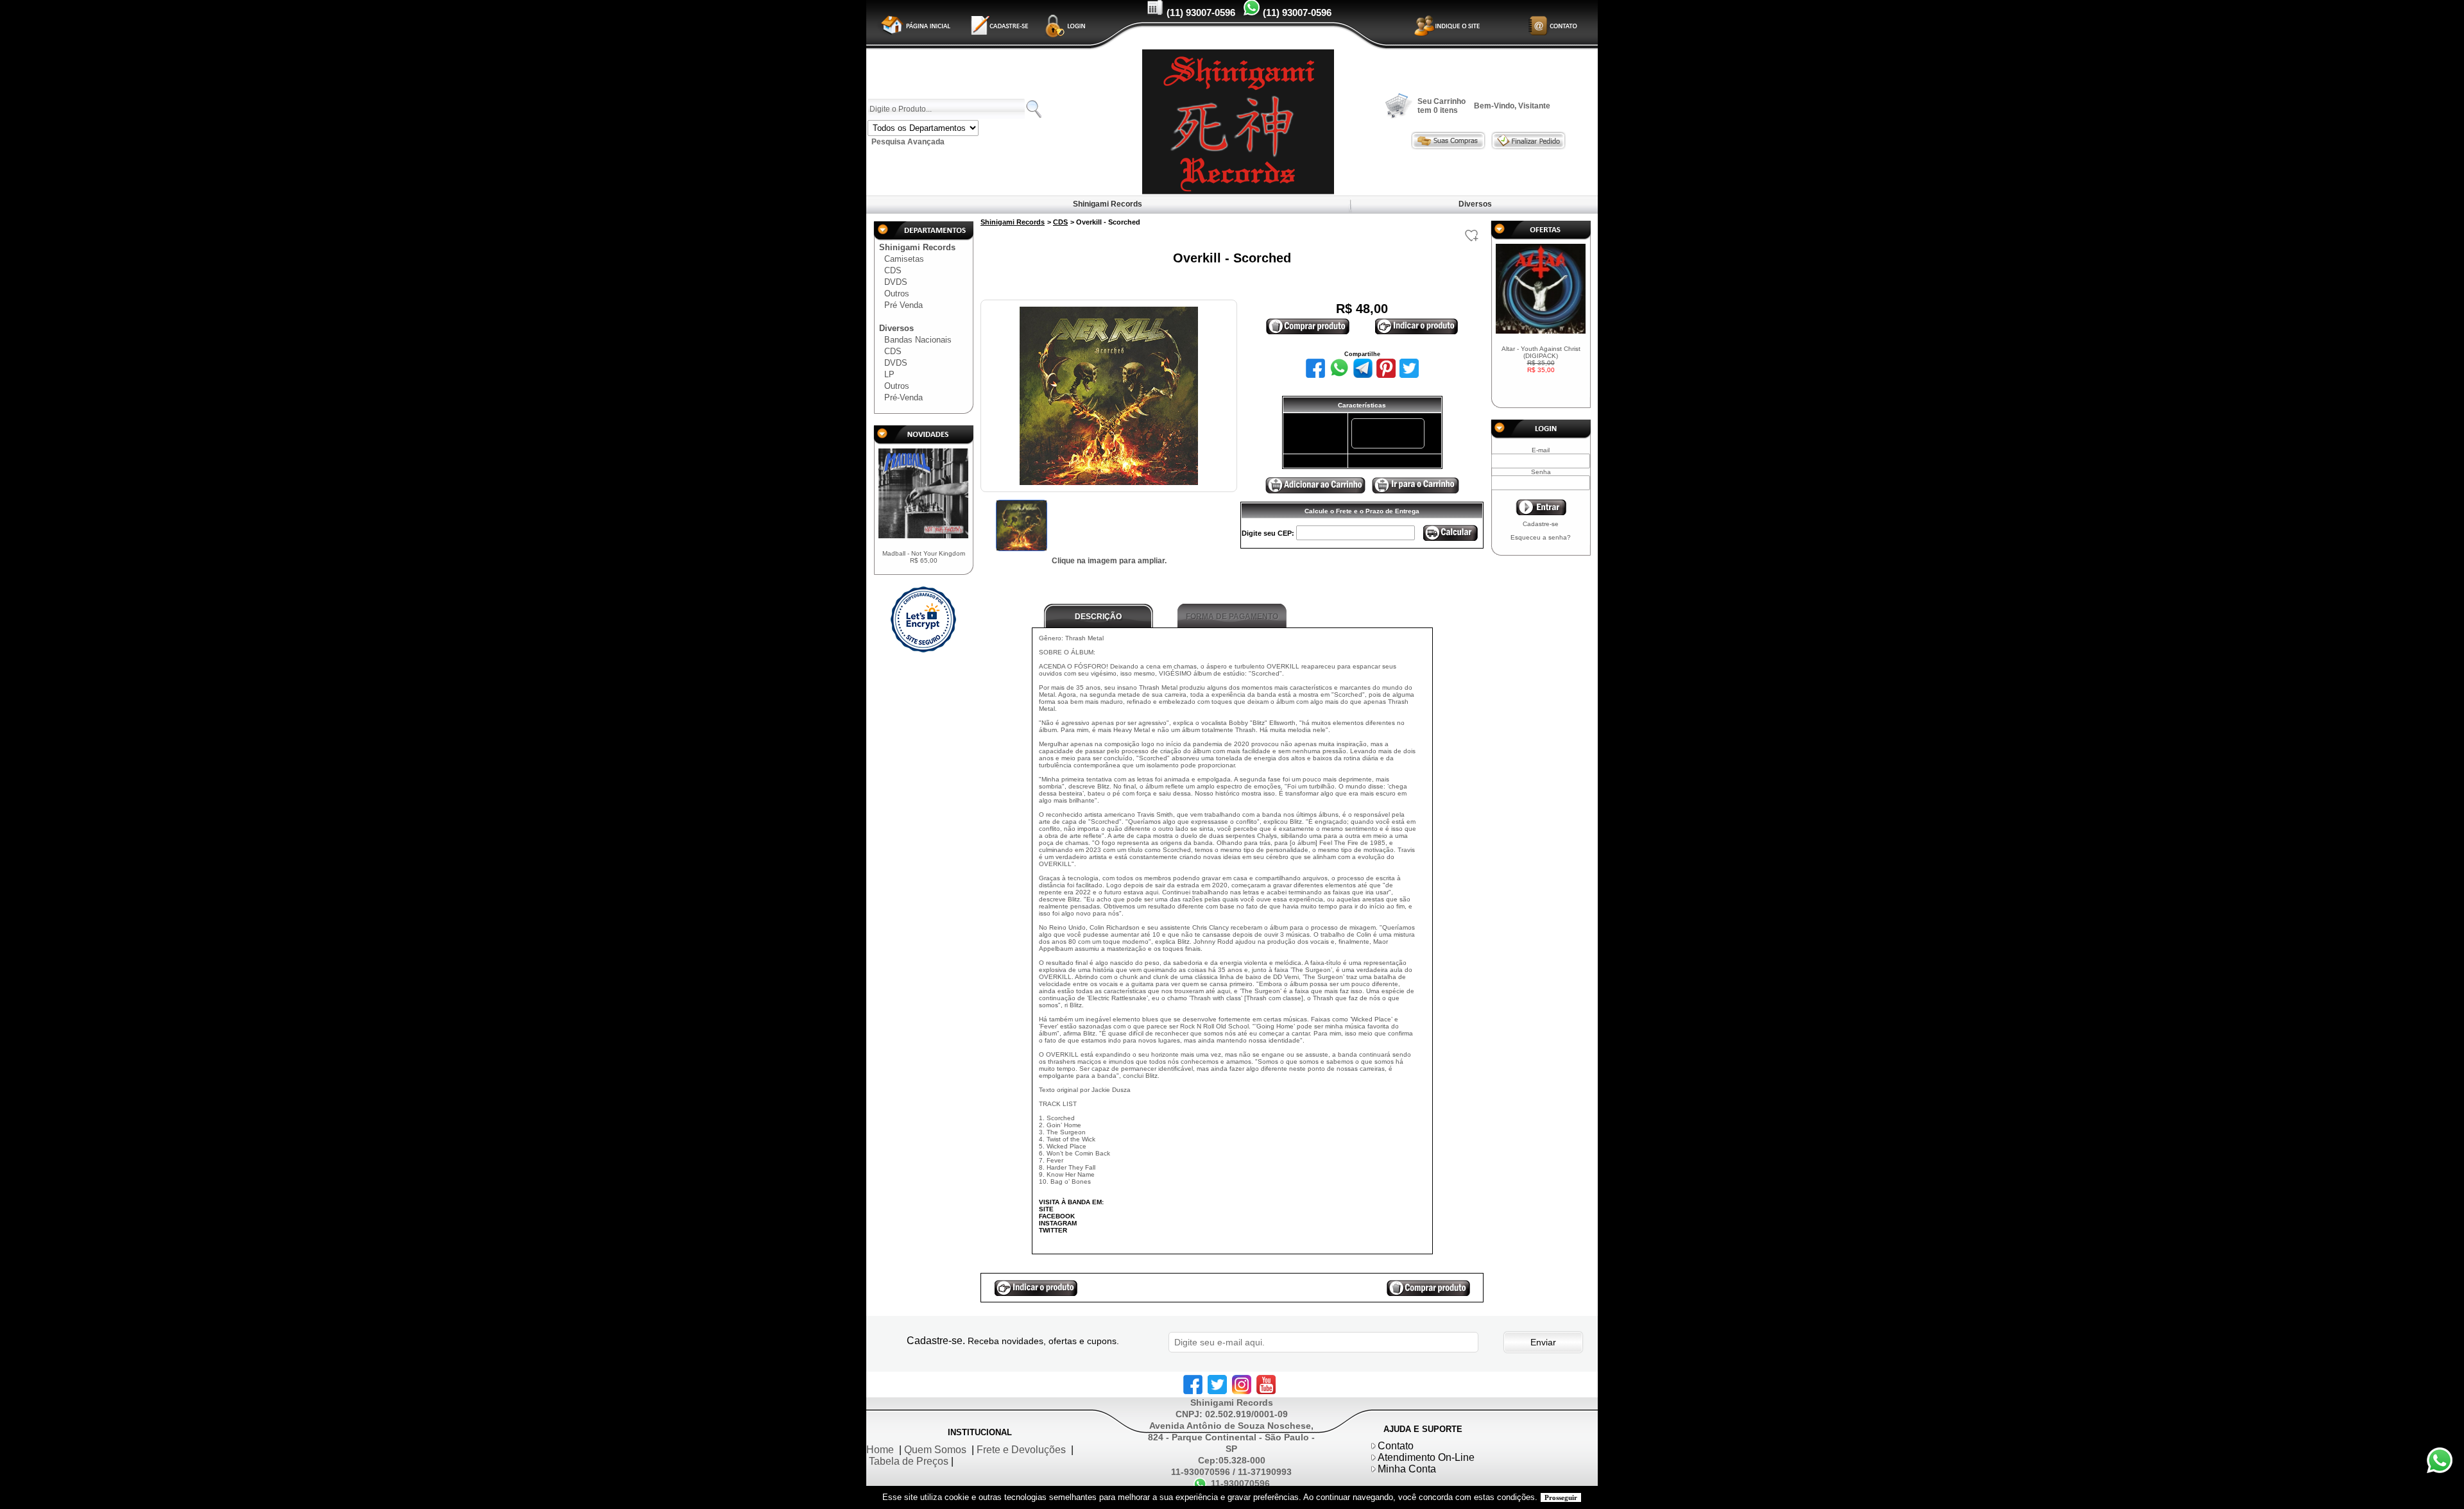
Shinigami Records (1108, 204)
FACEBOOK (1057, 1216)
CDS (893, 270)
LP (889, 374)
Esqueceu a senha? (1541, 537)
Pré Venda (903, 305)
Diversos (1475, 204)
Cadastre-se (1541, 524)
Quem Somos (935, 1450)
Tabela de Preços (909, 1461)
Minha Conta (1407, 1469)
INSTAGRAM (1058, 1223)
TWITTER (1053, 1230)
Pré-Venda (903, 397)
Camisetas (904, 259)
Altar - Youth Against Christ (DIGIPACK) (1541, 359)
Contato (1396, 1446)
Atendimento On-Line (1426, 1457)
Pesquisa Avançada (908, 142)
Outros (897, 294)
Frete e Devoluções (1021, 1450)
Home (880, 1450)
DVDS (896, 282)
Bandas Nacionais (918, 340)
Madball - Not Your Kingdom (924, 557)
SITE (1046, 1209)
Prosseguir (1561, 1497)
